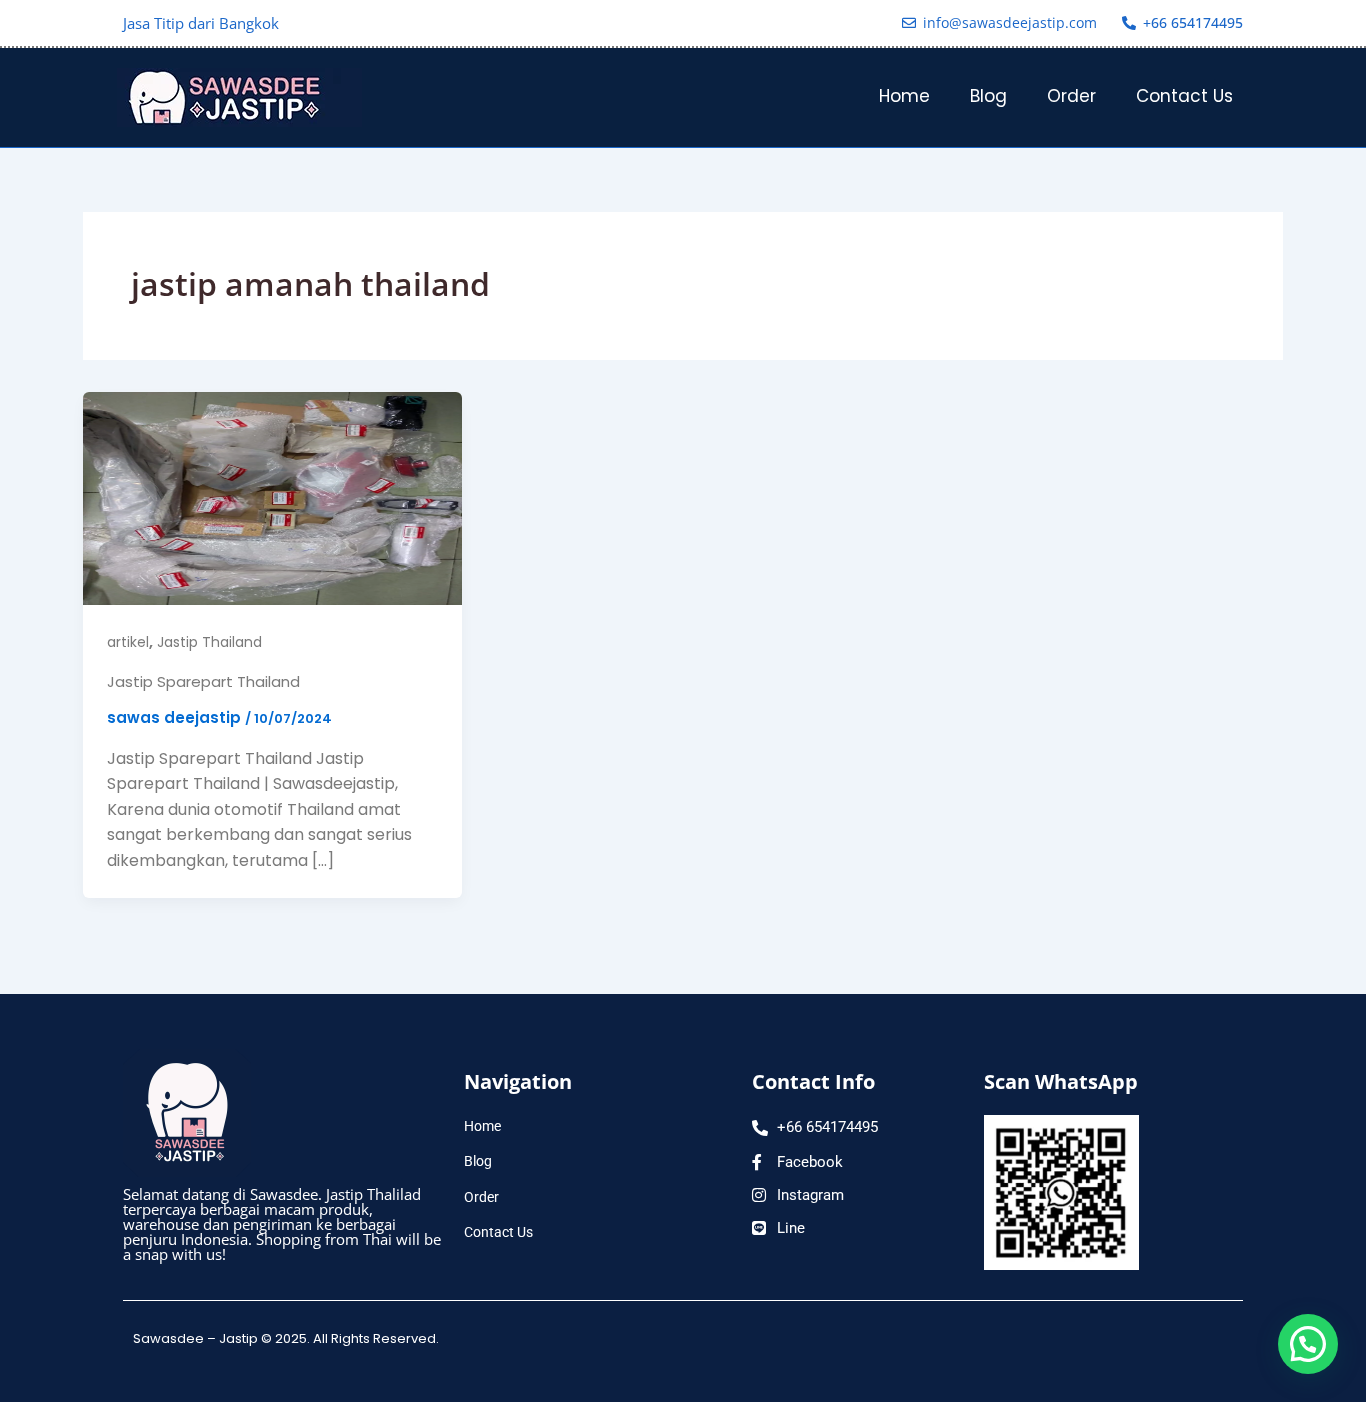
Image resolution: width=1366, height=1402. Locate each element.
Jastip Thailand (209, 642)
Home (904, 96)
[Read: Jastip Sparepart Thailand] (272, 496)
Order (1071, 96)
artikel (128, 642)
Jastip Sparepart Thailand (203, 681)
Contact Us (1184, 96)
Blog (988, 96)
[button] (1308, 1344)
